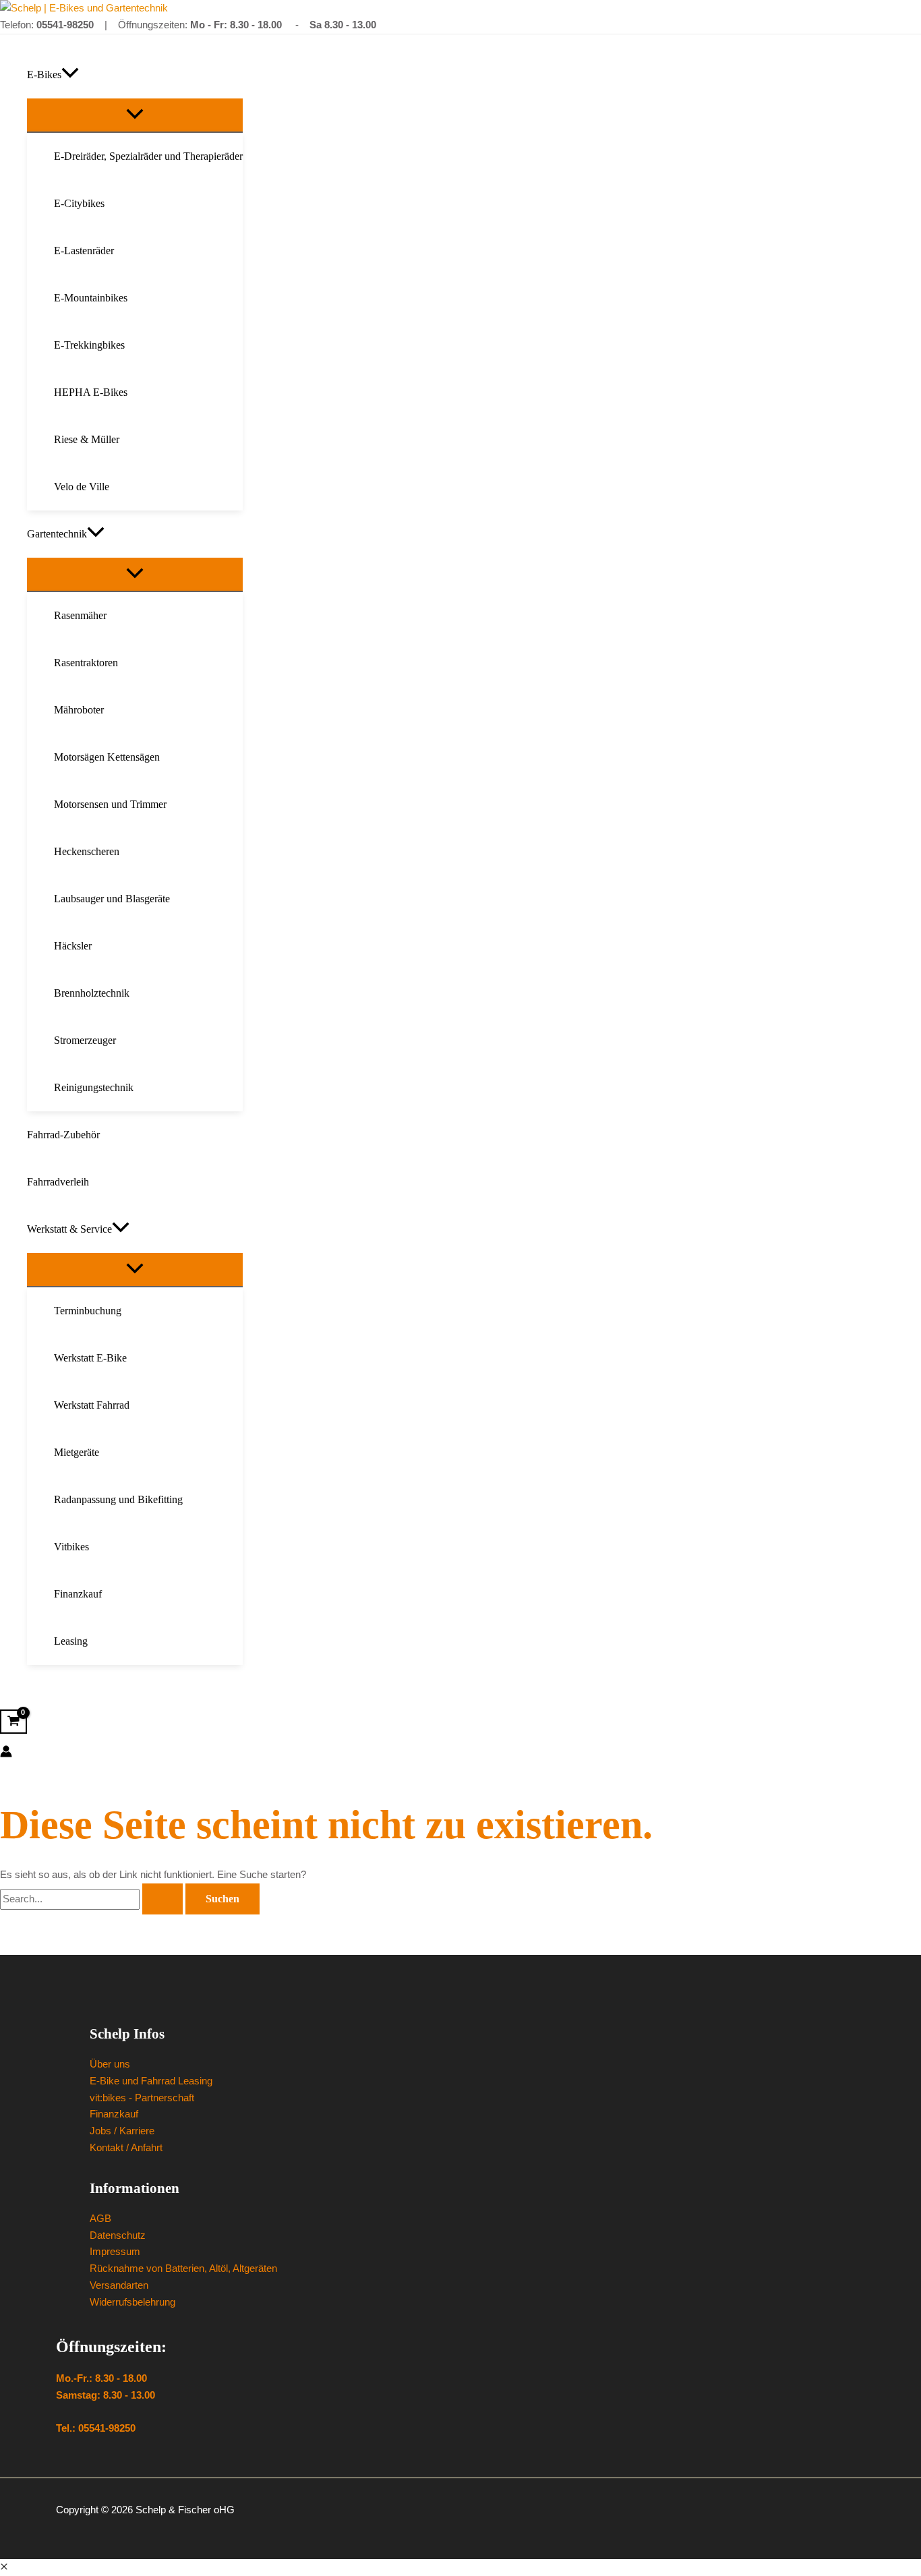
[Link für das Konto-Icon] (6, 1754)
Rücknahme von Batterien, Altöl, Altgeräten (183, 2268)
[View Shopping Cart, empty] (13, 1722)
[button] (70, 75)
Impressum (115, 2251)
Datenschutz (118, 2235)
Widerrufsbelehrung (132, 2302)
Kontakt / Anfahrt (126, 2147)
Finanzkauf (114, 2114)
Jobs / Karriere (122, 2131)
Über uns (110, 2064)
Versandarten (119, 2285)
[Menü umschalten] (135, 115)
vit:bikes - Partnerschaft (142, 2098)
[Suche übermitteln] (162, 1899)
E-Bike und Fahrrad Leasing (151, 2081)
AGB (100, 2218)
